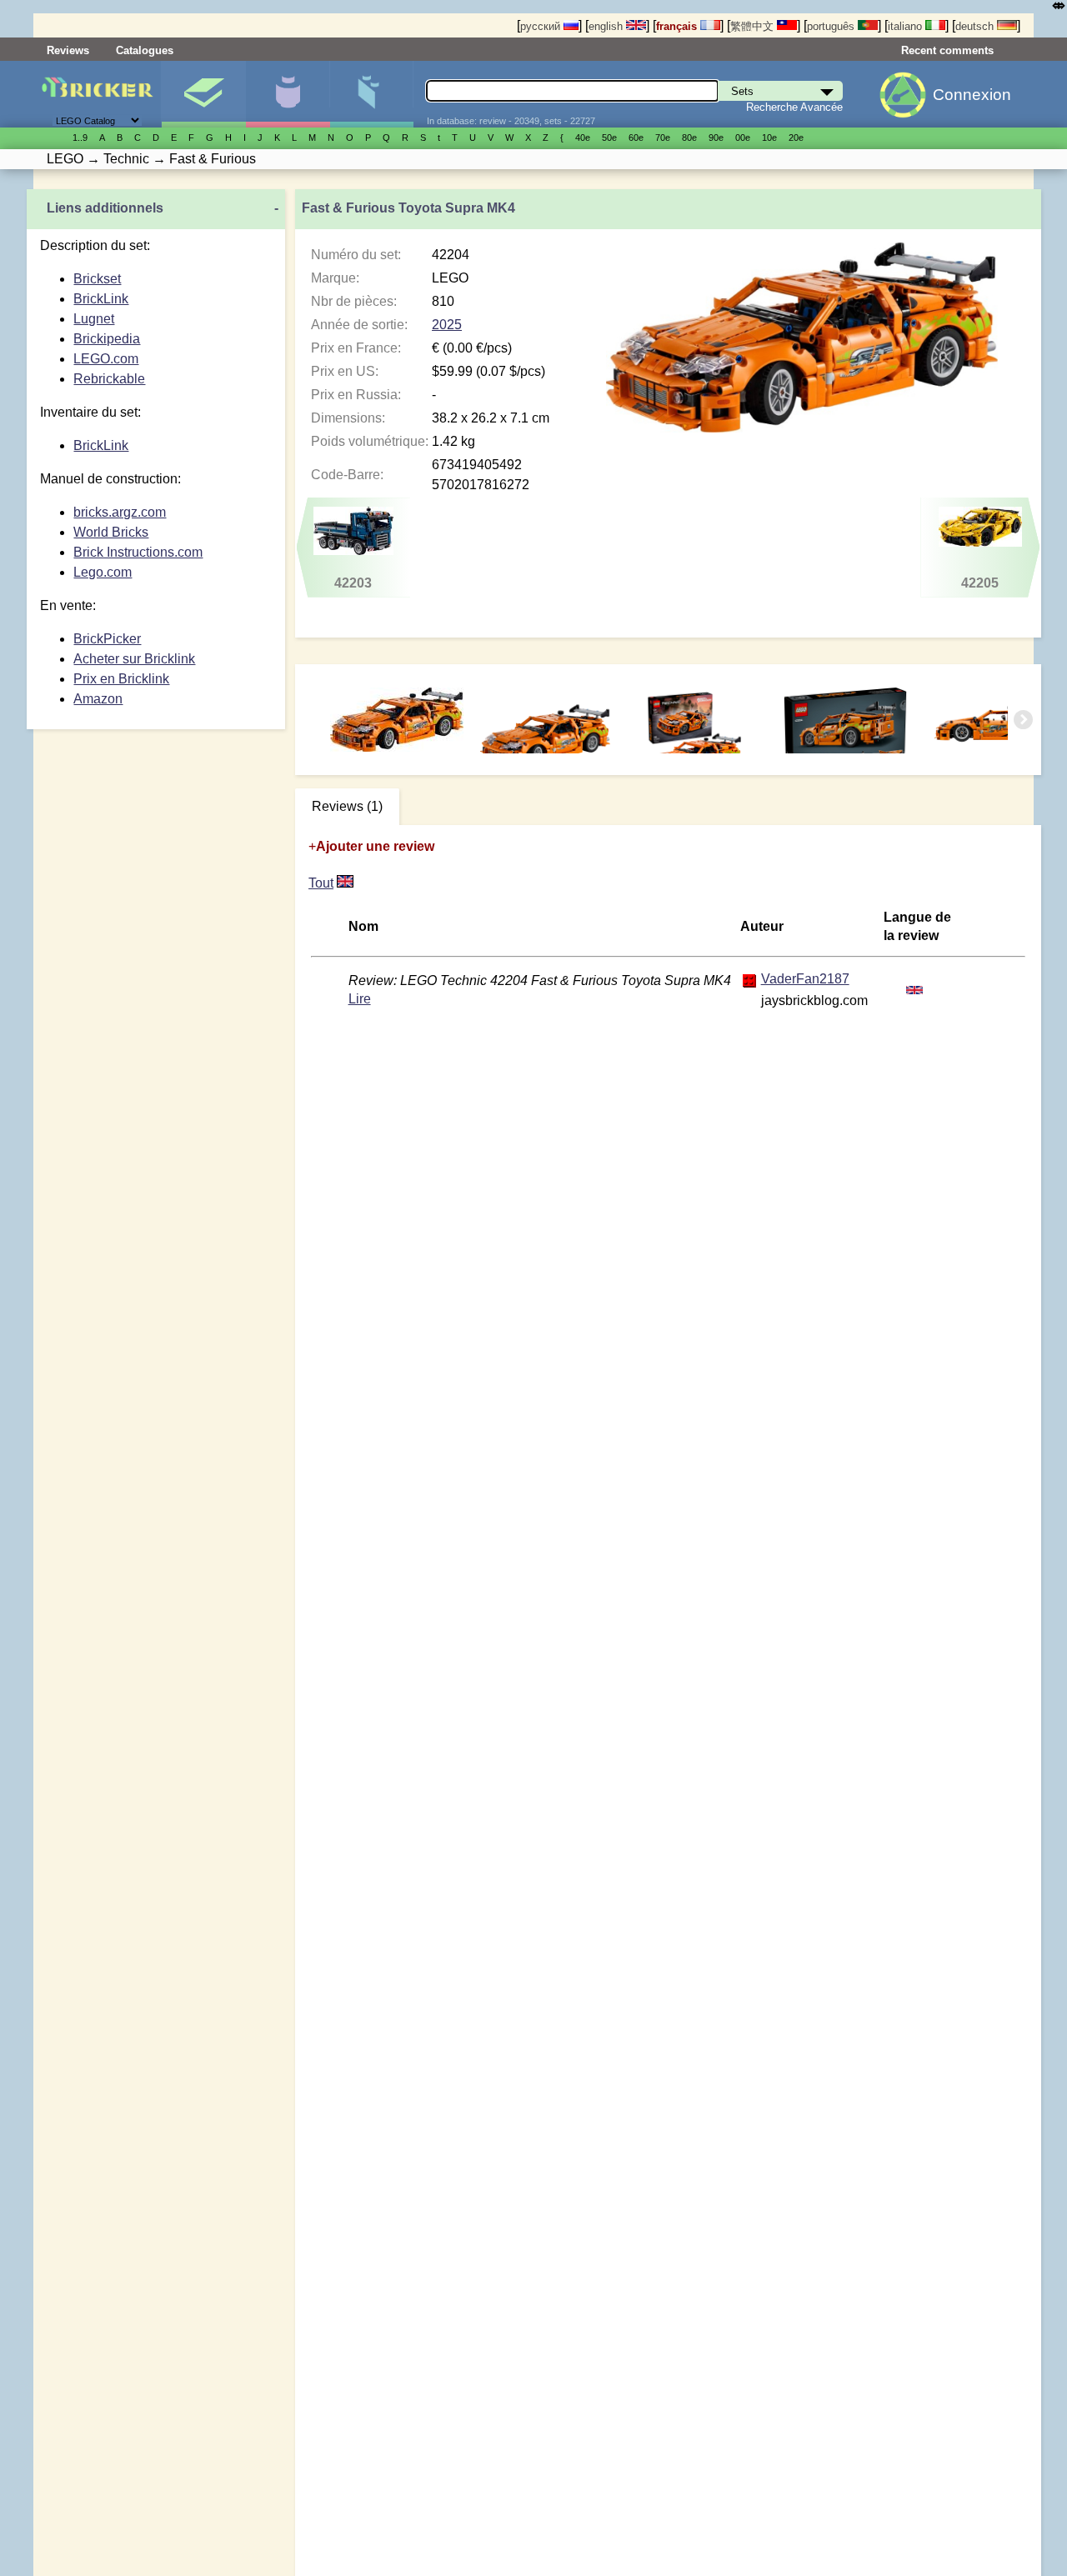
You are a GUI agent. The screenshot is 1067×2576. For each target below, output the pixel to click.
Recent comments (947, 50)
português (832, 26)
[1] (345, 883)
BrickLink (101, 299)
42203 (353, 583)
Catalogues (145, 50)
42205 (980, 583)
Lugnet (94, 319)
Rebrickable (109, 379)
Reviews (68, 50)
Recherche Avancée (794, 107)
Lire (360, 999)
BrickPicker (107, 639)
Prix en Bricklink (121, 679)
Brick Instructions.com (138, 552)
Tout (321, 883)
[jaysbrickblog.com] (749, 980)
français (678, 26)
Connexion (972, 95)
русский (542, 26)
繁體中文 (754, 26)
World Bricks (111, 532)
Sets (203, 94)
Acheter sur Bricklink (134, 659)
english (607, 26)
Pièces (372, 94)
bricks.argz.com (120, 512)
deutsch (976, 26)
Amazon (98, 699)
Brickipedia (107, 339)
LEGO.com (106, 359)
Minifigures (288, 94)
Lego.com (103, 572)
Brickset (97, 279)
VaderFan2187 (805, 979)
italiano (907, 26)
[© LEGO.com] (547, 720)
